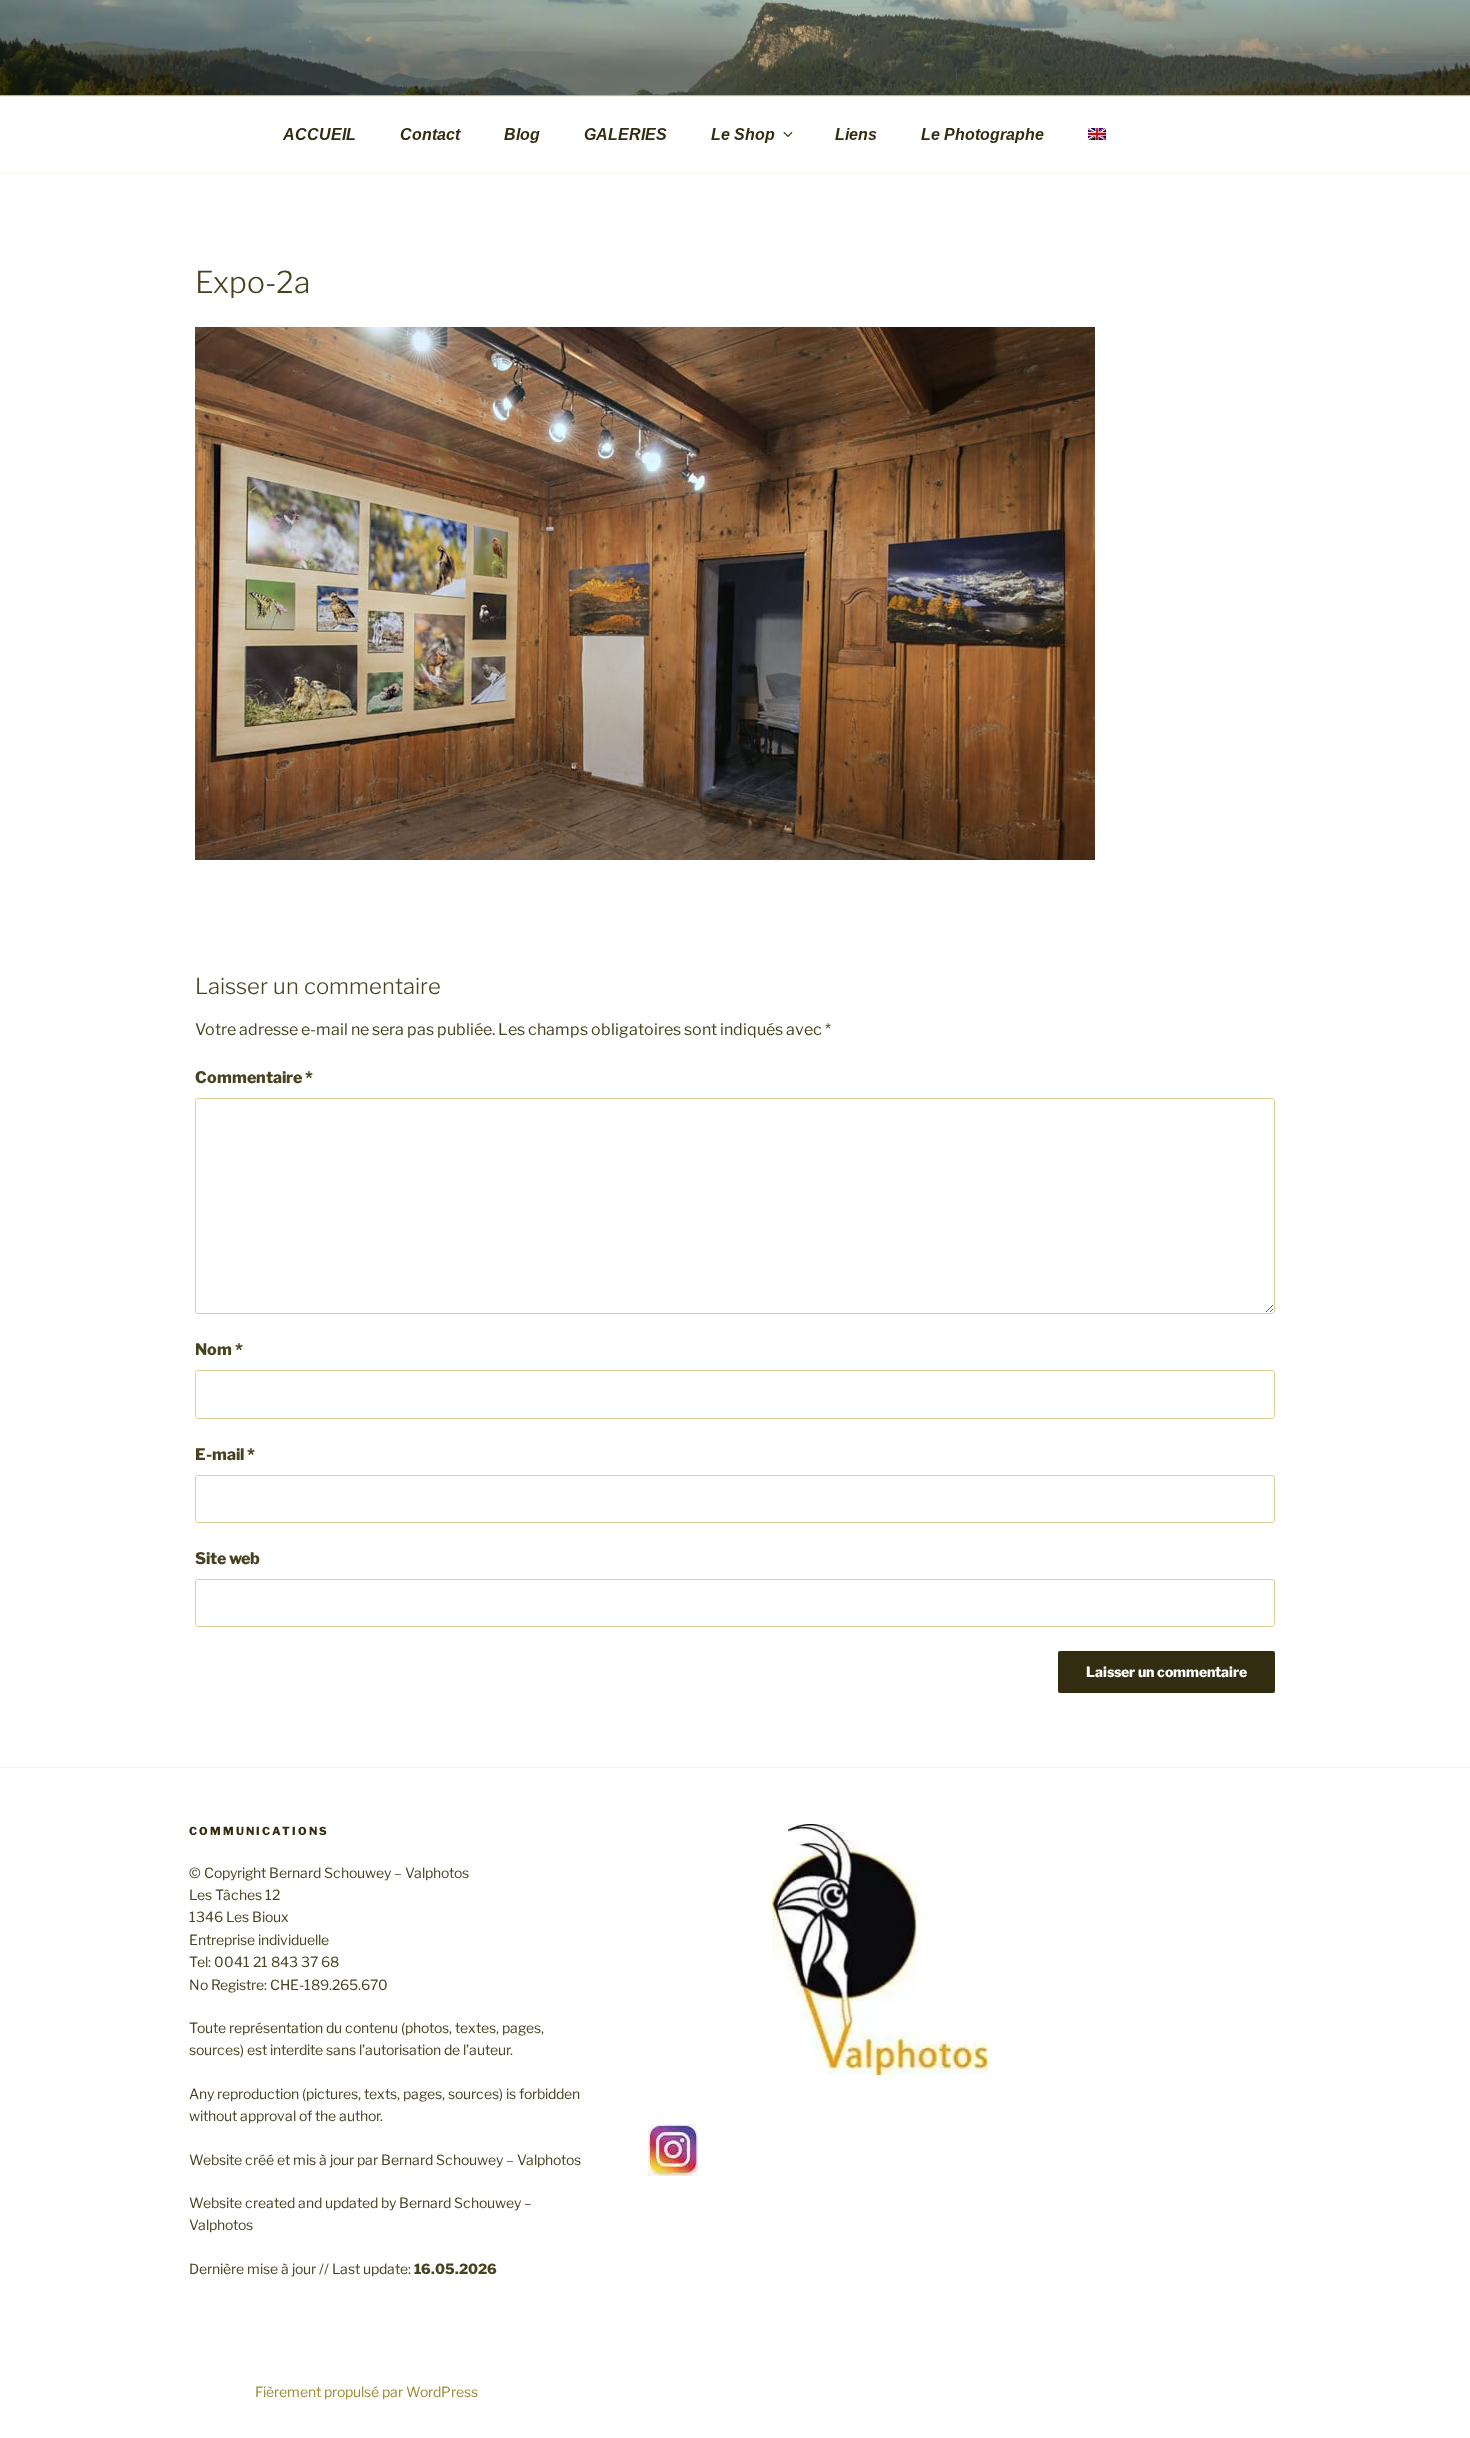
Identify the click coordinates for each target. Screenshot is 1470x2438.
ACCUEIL (319, 134)
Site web (227, 1558)
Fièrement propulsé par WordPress (366, 2391)
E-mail (225, 1454)
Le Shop (743, 134)
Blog (522, 134)
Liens (856, 134)
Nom (219, 1349)
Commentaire (254, 1077)
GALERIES (625, 134)
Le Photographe (982, 134)
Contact (430, 134)
